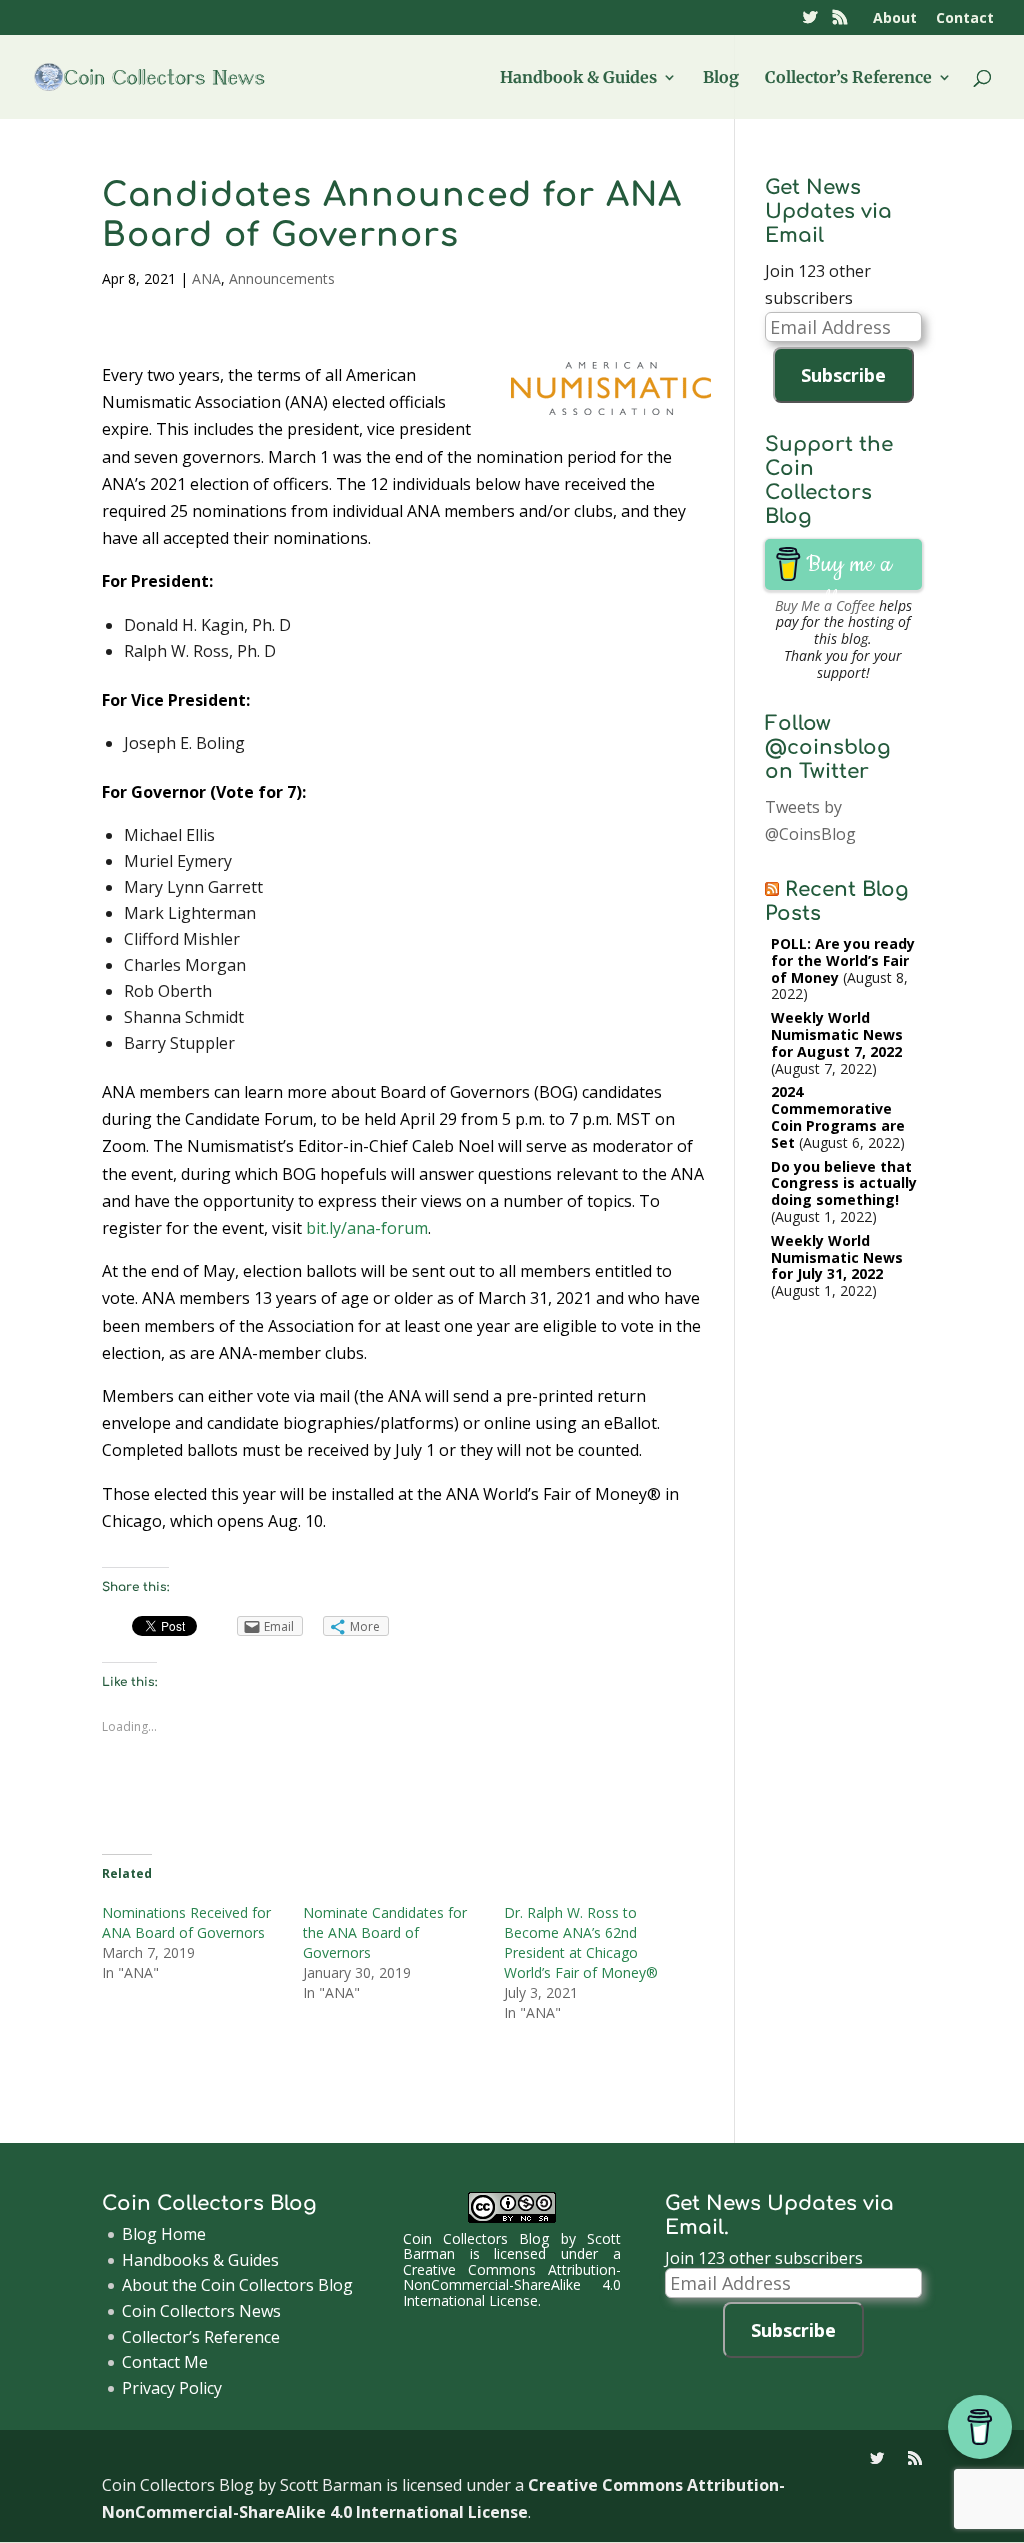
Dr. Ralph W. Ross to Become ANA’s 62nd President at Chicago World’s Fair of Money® (581, 1942)
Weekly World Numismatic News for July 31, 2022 (837, 1257)
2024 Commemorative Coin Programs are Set (838, 1116)
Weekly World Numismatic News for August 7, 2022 (837, 1034)
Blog (721, 78)
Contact (965, 19)
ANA (206, 278)
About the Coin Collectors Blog (237, 2285)
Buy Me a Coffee (825, 605)
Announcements (282, 278)
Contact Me (165, 2362)
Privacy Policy (172, 2388)
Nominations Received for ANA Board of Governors (186, 1922)
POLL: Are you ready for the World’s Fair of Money (843, 960)
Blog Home (164, 2234)
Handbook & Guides (578, 78)
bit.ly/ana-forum (367, 1228)
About (895, 19)
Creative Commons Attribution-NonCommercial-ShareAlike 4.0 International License (512, 2285)
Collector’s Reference (848, 78)
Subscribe (843, 375)
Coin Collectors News (201, 2311)
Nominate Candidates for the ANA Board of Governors (385, 1932)
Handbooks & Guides (200, 2260)
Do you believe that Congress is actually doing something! (844, 1183)
